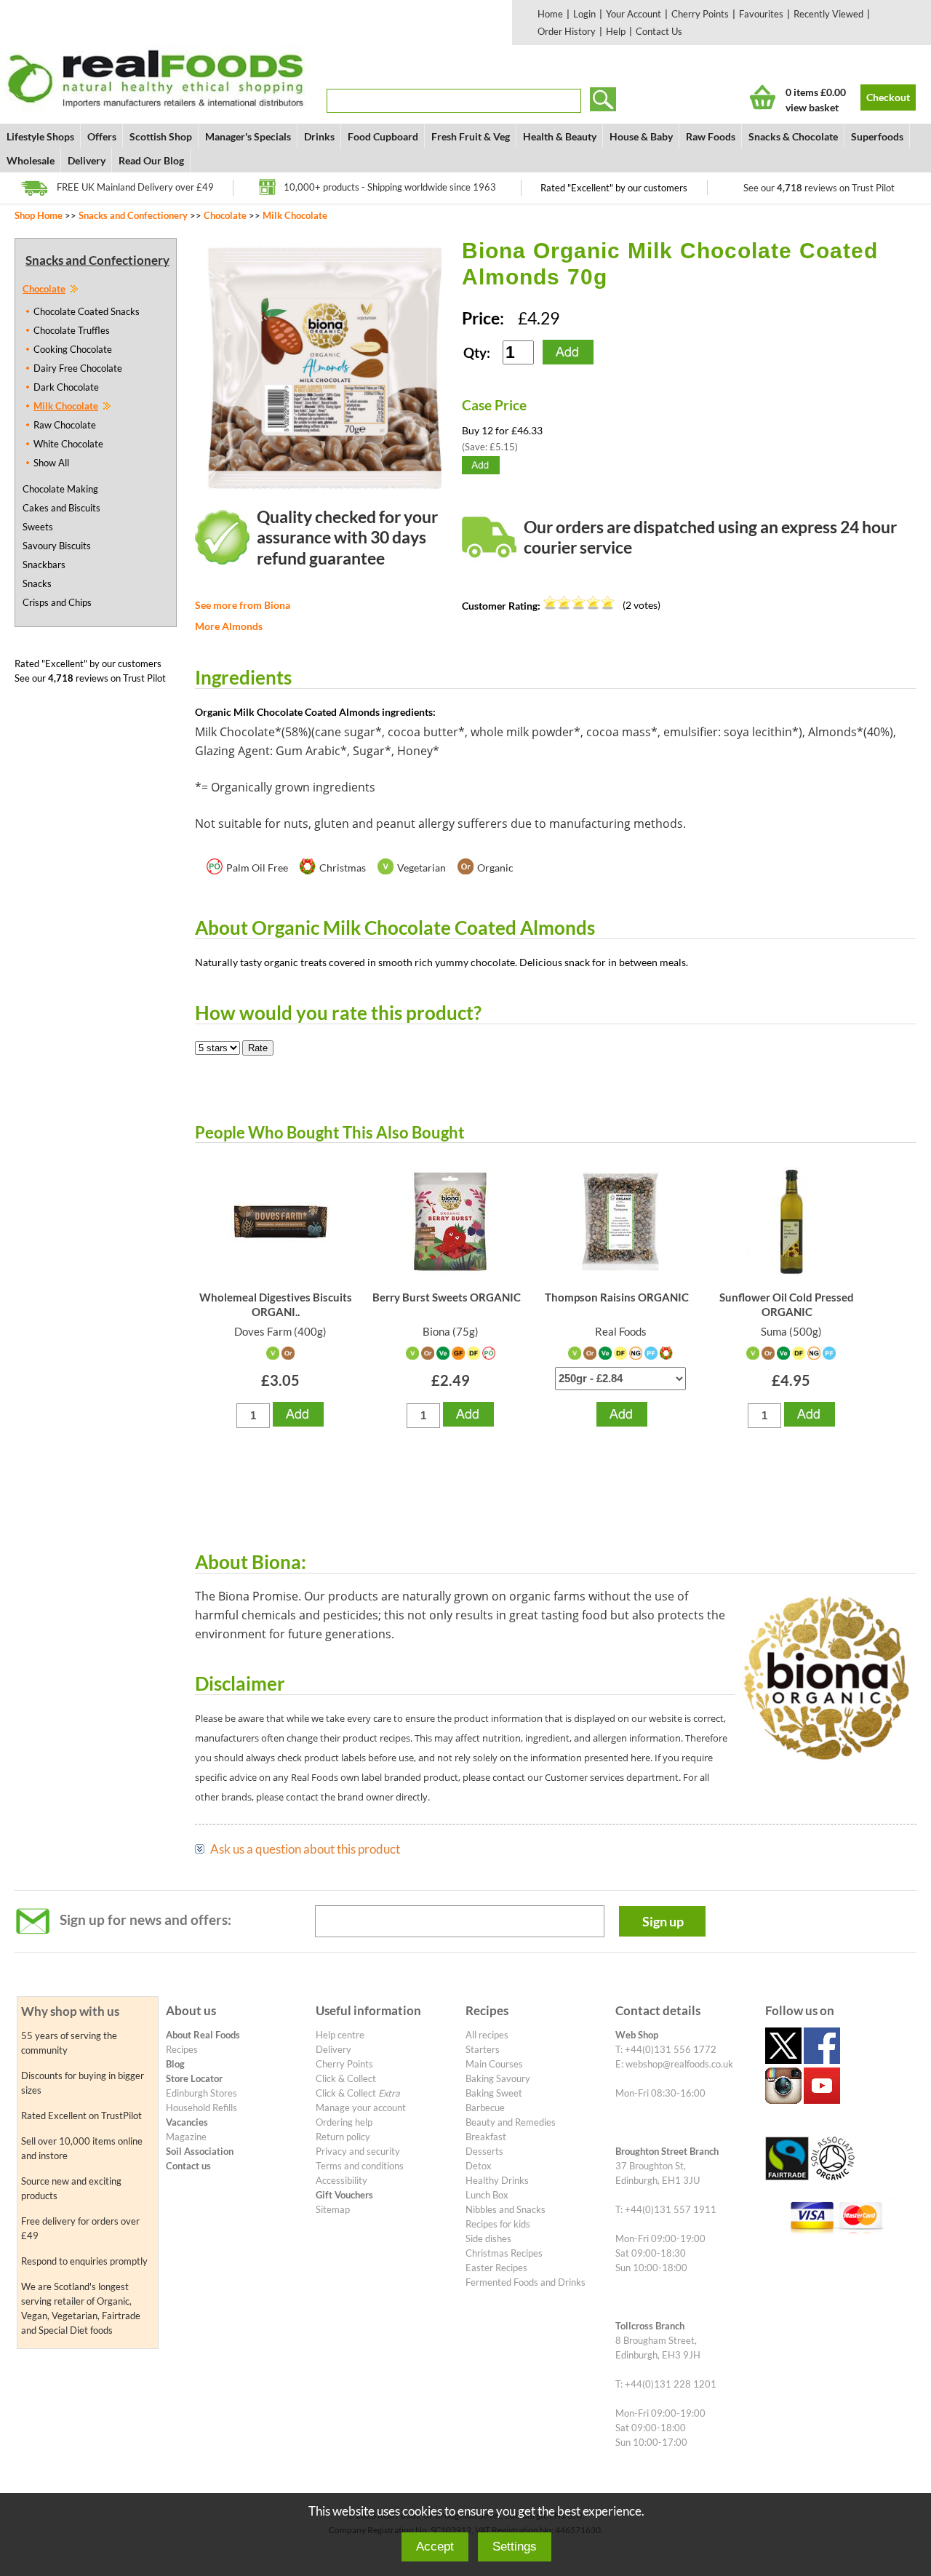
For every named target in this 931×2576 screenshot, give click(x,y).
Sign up (663, 1921)
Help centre (340, 2035)
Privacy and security (358, 2151)
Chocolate (225, 215)
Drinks (319, 136)
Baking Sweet (494, 2093)
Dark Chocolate (66, 387)
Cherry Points (700, 14)
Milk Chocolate (295, 215)
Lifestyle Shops (40, 136)
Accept (435, 2547)
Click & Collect (346, 2078)
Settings (515, 2547)
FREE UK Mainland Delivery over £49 (135, 187)
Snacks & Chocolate (793, 136)
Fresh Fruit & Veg (471, 136)
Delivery (87, 160)
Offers (102, 136)
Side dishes (488, 2238)
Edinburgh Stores (201, 2093)
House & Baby (641, 136)
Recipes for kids (498, 2224)
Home (550, 14)
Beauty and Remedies (511, 2122)
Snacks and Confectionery (133, 215)
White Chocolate (68, 444)
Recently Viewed (828, 14)
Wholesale (31, 160)
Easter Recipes (496, 2268)
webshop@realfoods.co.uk (679, 2064)
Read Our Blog (151, 160)
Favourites (761, 14)
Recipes (182, 2049)
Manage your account (361, 2108)
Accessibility (341, 2180)
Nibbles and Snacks (506, 2209)
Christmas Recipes (504, 2253)
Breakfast (486, 2137)
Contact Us (659, 31)
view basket (812, 107)
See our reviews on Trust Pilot (819, 188)
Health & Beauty (560, 136)
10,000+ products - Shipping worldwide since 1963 (390, 187)
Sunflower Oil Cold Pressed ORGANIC (787, 1304)
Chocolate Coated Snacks (87, 311)
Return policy (343, 2137)
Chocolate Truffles (72, 330)
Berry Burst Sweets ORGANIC (447, 1297)
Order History (567, 31)
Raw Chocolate (65, 425)
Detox (479, 2166)
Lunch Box (487, 2195)
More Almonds (229, 626)
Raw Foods (711, 136)
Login (584, 14)
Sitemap (333, 2209)
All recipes (487, 2035)
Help (616, 31)
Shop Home (39, 215)
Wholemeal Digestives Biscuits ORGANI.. (276, 1304)
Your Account (634, 14)
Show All (51, 463)
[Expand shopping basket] (763, 97)
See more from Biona (243, 605)
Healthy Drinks (497, 2180)
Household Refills (201, 2108)
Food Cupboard (383, 136)
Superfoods (877, 136)
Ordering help (344, 2122)
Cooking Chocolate (73, 349)
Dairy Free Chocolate (78, 368)
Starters (483, 2049)
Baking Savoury (498, 2078)
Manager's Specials (248, 136)
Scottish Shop (161, 136)
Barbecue (485, 2108)
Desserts (484, 2151)
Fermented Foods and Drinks (526, 2282)
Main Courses (494, 2064)
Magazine (186, 2137)
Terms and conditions (360, 2166)
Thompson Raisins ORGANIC (617, 1297)
